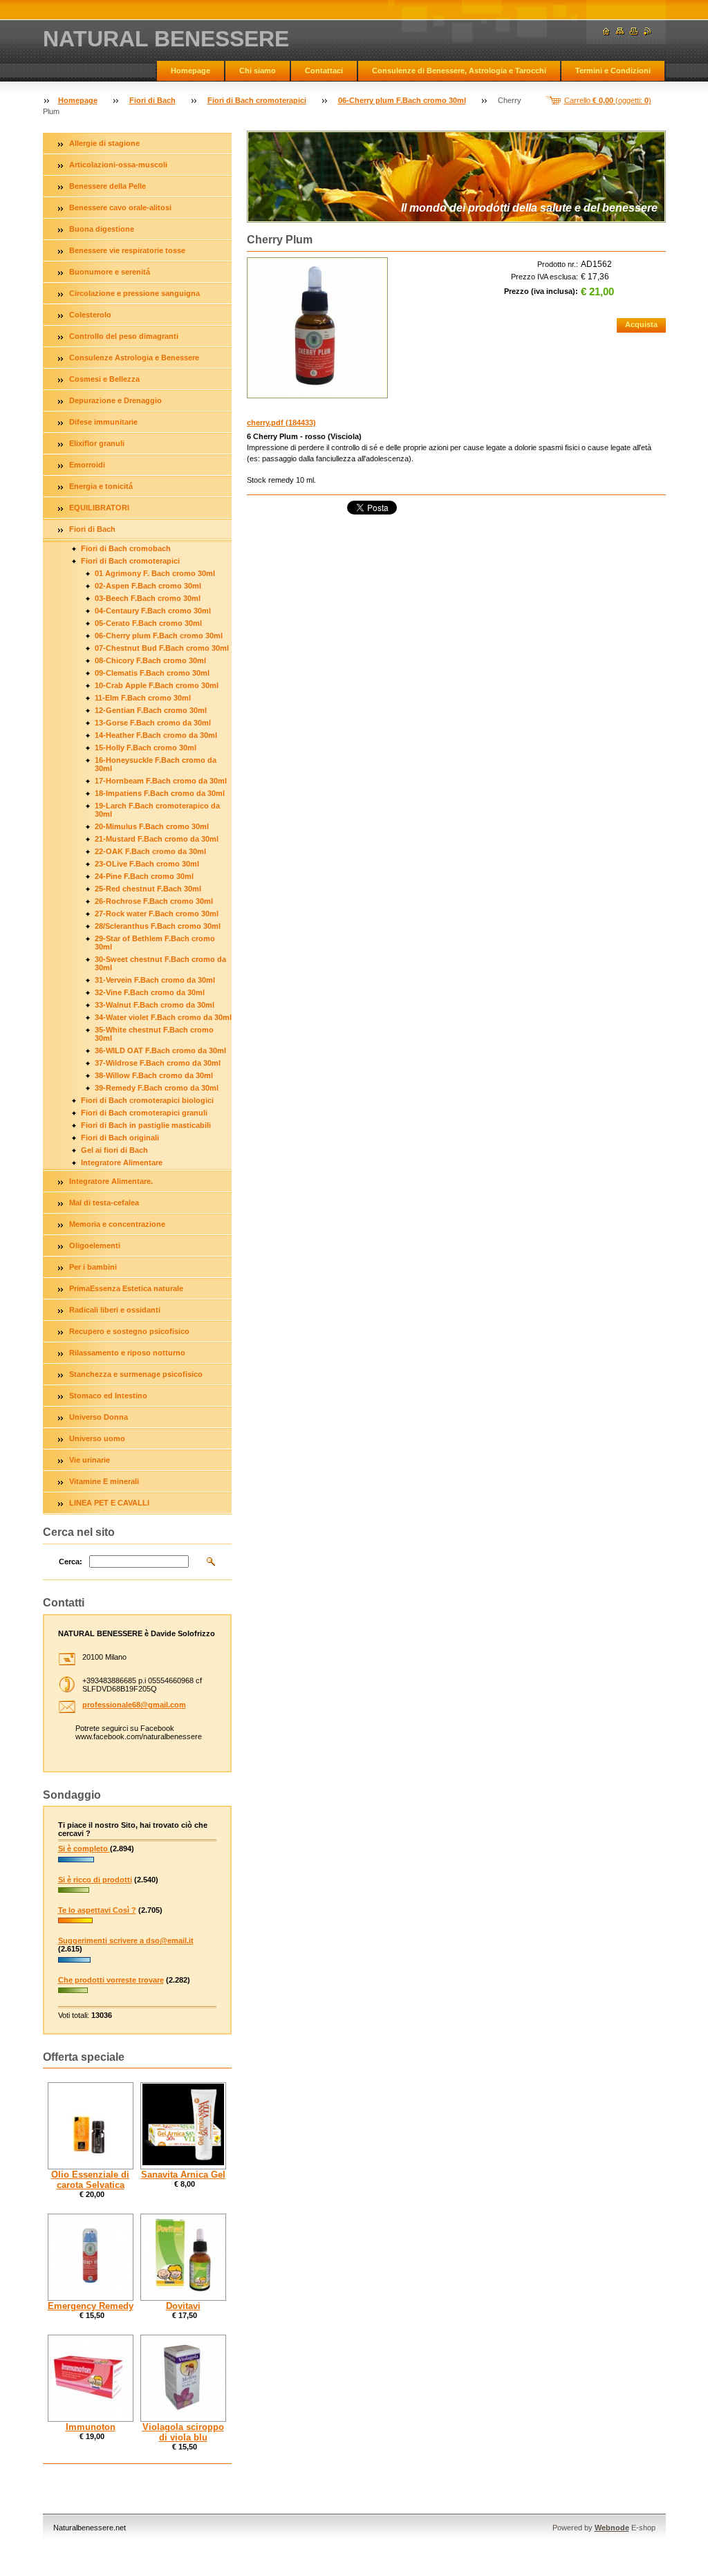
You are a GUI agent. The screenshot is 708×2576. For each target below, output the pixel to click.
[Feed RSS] (648, 31)
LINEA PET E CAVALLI (109, 1503)
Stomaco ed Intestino (108, 1396)
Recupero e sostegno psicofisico (129, 1331)
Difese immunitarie (103, 422)
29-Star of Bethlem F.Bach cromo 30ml (155, 943)
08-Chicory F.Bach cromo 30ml (150, 660)
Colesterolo (90, 315)
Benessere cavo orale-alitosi (120, 207)
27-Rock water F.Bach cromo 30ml (157, 914)
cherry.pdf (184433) (281, 423)
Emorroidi (87, 465)
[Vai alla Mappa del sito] (620, 31)
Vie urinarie (90, 1460)
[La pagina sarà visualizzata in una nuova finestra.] (317, 328)
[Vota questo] (76, 1863)
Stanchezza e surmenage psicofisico (136, 1374)
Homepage (190, 71)
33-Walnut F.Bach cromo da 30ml (155, 1005)
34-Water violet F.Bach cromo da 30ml (163, 1017)
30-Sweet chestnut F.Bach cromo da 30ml (160, 963)
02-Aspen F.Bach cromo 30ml (148, 586)
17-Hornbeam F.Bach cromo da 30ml (161, 781)
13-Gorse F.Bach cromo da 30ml (153, 723)
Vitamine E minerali (104, 1481)
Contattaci (324, 71)
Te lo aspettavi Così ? (97, 1910)
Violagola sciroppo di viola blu (183, 2432)
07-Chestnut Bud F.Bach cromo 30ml (162, 648)
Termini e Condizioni (613, 71)
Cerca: (71, 1562)
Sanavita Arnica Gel (183, 2175)
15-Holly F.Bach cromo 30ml (146, 748)
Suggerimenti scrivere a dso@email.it (126, 1940)
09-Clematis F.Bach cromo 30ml (152, 673)
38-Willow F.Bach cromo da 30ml (154, 1075)
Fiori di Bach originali (120, 1138)
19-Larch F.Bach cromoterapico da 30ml (157, 810)
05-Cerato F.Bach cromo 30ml (148, 623)
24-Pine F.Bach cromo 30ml (144, 876)
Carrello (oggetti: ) (608, 100)
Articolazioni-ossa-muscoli (118, 165)
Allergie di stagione (104, 143)
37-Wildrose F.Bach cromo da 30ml (158, 1063)
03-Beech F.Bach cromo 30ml (148, 598)
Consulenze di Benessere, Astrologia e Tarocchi (459, 71)
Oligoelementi (95, 1245)
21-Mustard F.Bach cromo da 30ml (157, 839)
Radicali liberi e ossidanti (115, 1310)
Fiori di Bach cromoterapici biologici (147, 1100)
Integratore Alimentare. (111, 1181)
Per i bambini (93, 1267)
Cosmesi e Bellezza (104, 379)
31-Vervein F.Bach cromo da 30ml (155, 980)
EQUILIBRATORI (99, 508)
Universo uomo (97, 1438)
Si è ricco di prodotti (95, 1880)
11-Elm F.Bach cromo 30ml (143, 698)
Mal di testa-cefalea (104, 1203)
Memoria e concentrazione (117, 1224)
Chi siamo (258, 71)
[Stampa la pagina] (634, 31)
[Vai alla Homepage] (606, 31)
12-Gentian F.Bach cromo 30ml (151, 710)
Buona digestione (102, 229)
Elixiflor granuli (97, 443)
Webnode (612, 2528)
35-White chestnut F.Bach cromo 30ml (154, 1034)
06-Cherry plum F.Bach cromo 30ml (402, 100)
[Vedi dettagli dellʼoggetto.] (91, 2126)
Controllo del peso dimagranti (124, 336)
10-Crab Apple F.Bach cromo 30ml (157, 685)
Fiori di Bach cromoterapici (257, 100)
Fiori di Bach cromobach (126, 548)
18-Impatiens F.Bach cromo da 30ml (160, 793)
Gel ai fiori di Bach (114, 1150)
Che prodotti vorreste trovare (111, 1980)
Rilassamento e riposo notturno (127, 1353)
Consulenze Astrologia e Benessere (134, 358)
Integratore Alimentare (122, 1162)
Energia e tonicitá (101, 486)
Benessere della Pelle (108, 186)
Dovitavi (183, 2306)
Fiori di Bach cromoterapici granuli (144, 1113)
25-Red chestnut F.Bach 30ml (148, 889)
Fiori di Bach (152, 100)
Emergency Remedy (91, 2306)
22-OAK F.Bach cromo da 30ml (150, 851)
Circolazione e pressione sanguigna (134, 293)
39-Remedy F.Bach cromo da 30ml (157, 1088)
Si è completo (84, 1848)
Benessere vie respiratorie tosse (127, 250)
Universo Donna (99, 1417)
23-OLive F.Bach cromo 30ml (147, 864)
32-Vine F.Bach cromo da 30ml (150, 992)
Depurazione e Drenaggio (115, 400)
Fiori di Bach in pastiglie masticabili (146, 1125)
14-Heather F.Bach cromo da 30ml (156, 735)
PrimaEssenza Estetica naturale (126, 1288)
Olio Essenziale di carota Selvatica (90, 2180)
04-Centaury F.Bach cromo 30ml (153, 611)
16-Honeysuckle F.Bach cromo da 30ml (156, 764)
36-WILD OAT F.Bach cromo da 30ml (160, 1050)
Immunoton (91, 2427)
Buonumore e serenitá (110, 272)
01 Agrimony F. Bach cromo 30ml (155, 573)
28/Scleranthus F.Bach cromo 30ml (158, 926)
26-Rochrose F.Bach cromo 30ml (154, 901)
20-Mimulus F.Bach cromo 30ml (152, 826)
